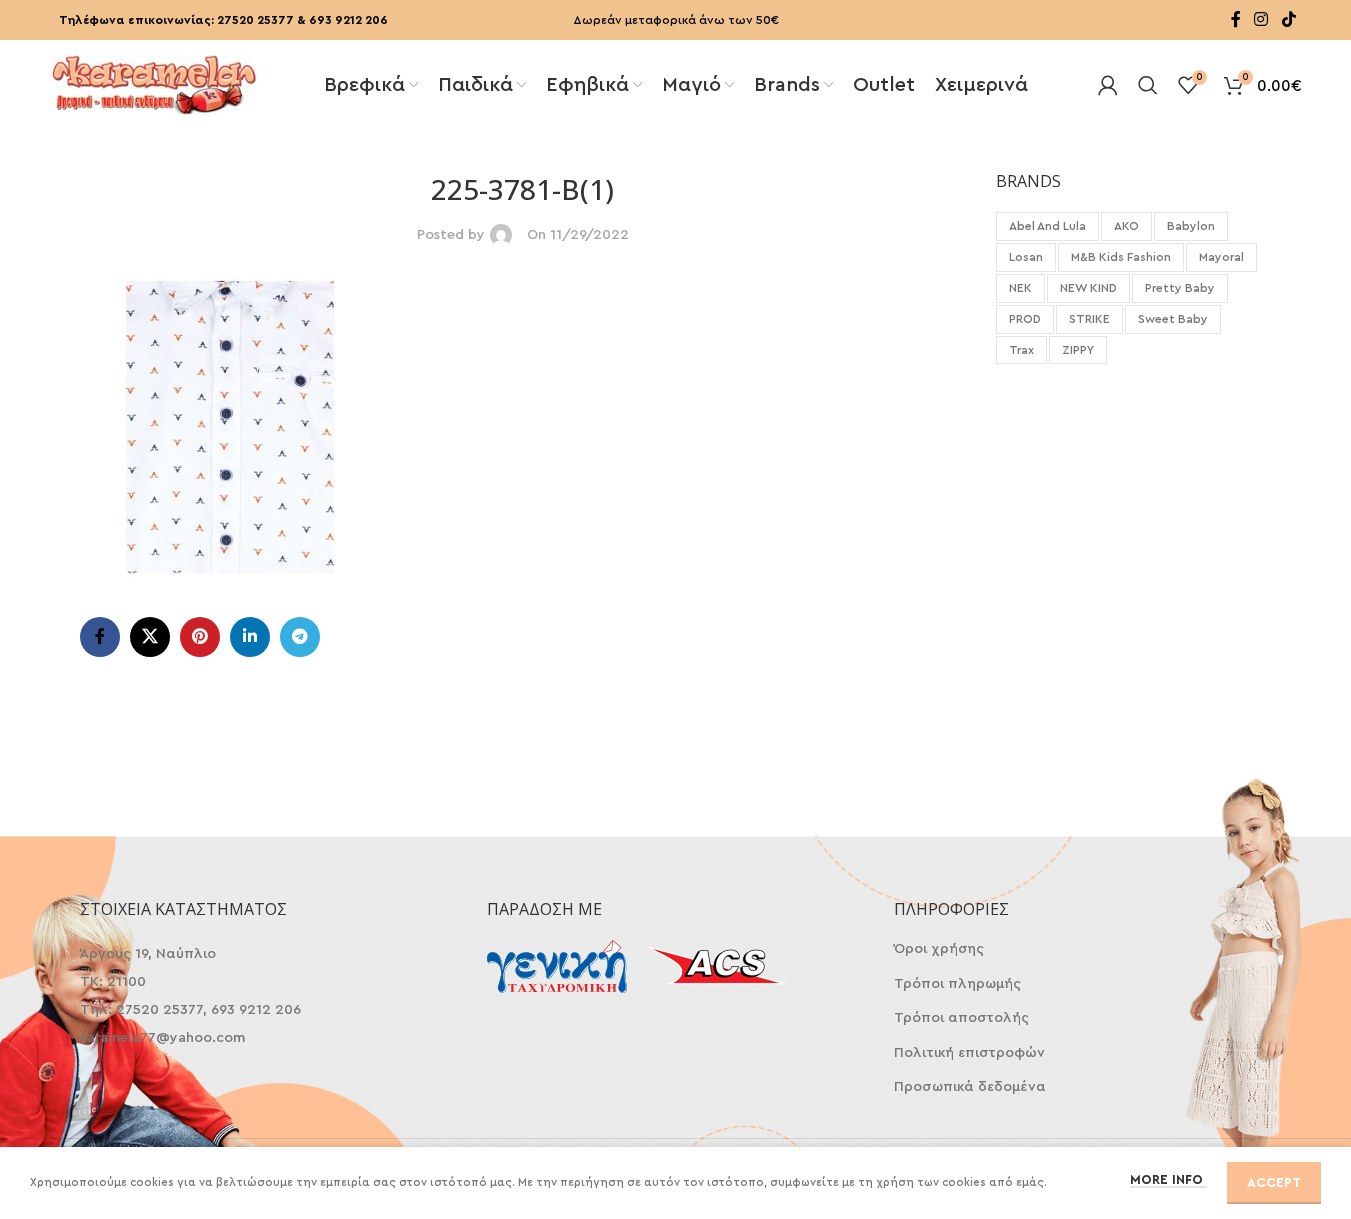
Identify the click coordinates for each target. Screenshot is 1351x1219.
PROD (1025, 319)
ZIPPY (1078, 350)
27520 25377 (255, 20)
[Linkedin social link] (250, 637)
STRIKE (1089, 319)
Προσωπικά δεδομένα (970, 1087)
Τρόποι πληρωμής (957, 984)
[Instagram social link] (1261, 19)
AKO (1126, 226)
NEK (1020, 288)
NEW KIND (1088, 288)
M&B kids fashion (1121, 257)
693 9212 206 (348, 20)
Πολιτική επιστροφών (969, 1053)
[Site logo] (154, 83)
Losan (1026, 257)
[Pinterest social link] (200, 637)
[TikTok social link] (1288, 19)
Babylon (1191, 226)
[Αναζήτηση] (1148, 85)
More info (1168, 1179)
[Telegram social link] (300, 637)
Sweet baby (1173, 319)
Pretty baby (1180, 288)
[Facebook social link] (1236, 19)
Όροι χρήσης (939, 949)
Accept (1274, 1182)
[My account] (1108, 85)
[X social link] (150, 637)
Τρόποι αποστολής (961, 1018)
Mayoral (1221, 257)
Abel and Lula (1047, 226)
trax (1021, 350)
